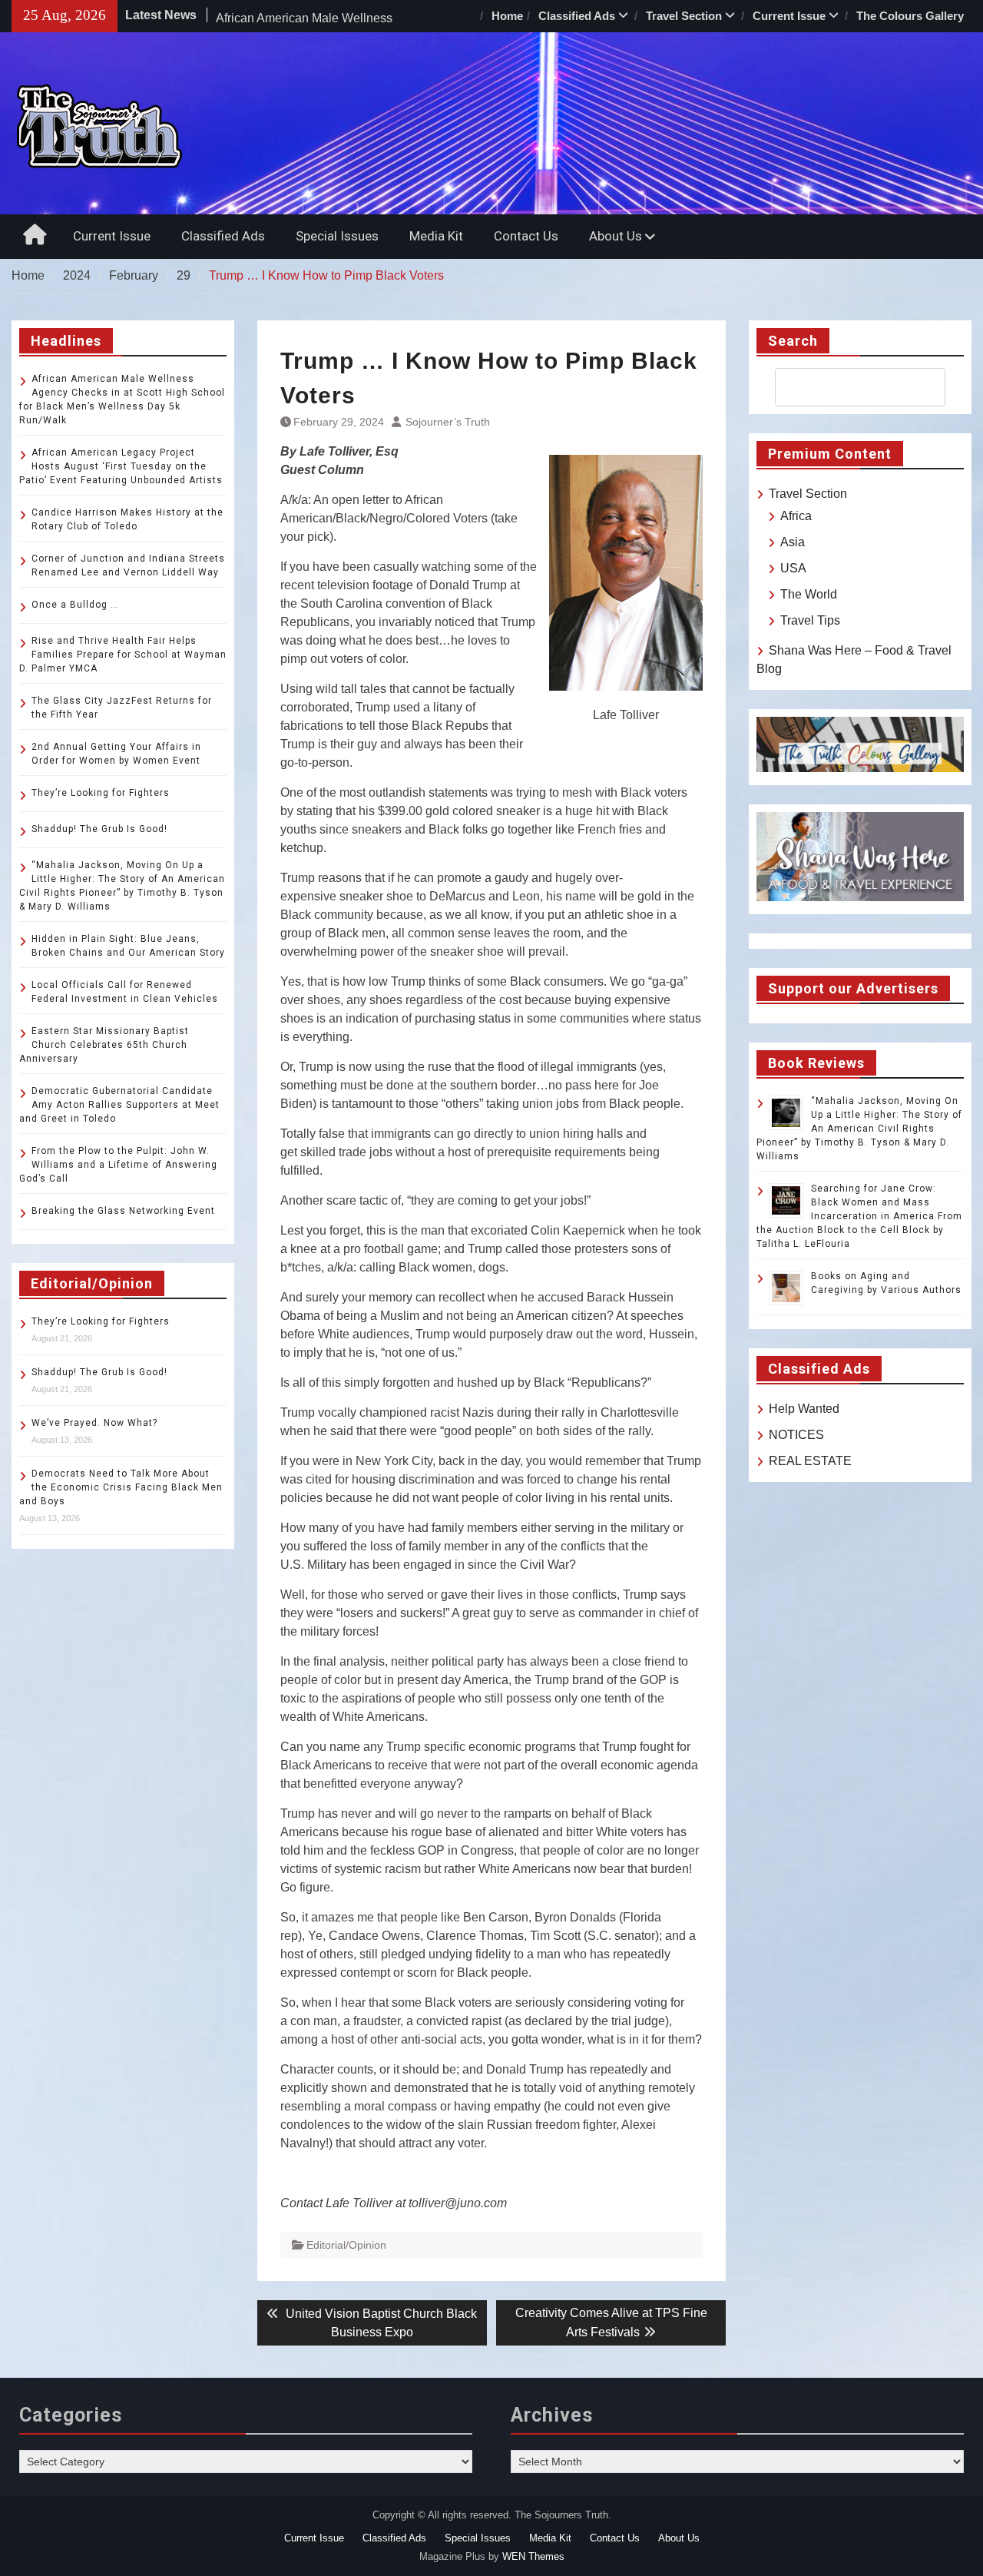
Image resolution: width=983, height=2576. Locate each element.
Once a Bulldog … (75, 605)
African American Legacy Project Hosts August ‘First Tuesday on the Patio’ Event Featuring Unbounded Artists (121, 466)
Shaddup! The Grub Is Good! (99, 829)
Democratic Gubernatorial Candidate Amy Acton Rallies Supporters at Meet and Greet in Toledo (119, 1105)
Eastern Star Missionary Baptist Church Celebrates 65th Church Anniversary (104, 1045)
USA (793, 568)
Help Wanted (804, 1409)
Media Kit (436, 236)
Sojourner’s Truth (448, 422)
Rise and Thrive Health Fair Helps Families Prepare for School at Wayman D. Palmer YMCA (123, 655)
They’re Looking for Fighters (101, 793)
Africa (796, 516)
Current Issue (789, 16)
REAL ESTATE (810, 1461)
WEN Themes (533, 2556)
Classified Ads (577, 16)
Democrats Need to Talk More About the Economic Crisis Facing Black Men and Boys (121, 1487)
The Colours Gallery (910, 16)
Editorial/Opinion (346, 2245)
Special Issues (337, 236)
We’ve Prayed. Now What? (94, 1423)
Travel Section (684, 16)
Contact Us (526, 236)
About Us (616, 236)
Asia (793, 542)
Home (507, 16)
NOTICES (796, 1435)
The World (809, 594)
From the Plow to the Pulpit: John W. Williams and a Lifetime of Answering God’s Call (118, 1165)
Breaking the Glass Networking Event (123, 1211)
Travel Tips (810, 620)
